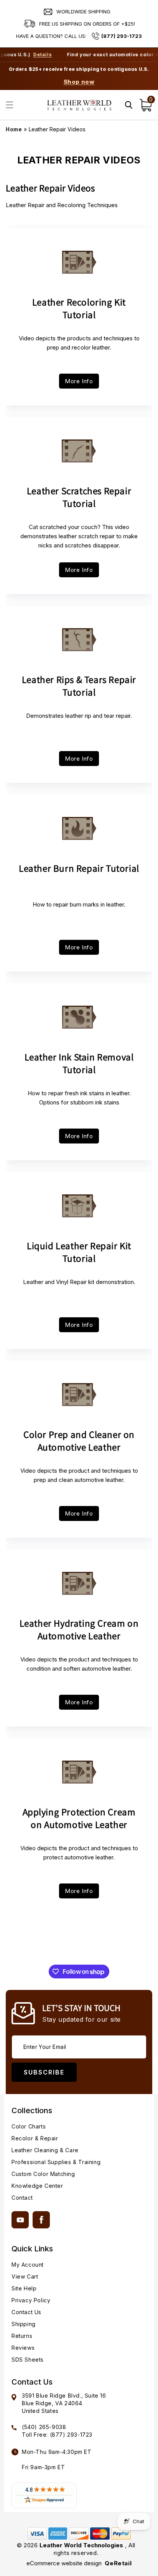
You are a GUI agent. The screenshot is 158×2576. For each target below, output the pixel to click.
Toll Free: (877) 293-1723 (57, 2435)
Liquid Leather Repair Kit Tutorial (79, 1252)
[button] (10, 105)
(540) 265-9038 (44, 2427)
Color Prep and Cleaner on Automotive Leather (79, 1441)
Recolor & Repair (35, 2138)
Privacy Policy (31, 2300)
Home (14, 129)
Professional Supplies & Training (56, 2162)
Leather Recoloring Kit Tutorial (79, 308)
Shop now (79, 82)
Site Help (24, 2288)
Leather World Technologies (81, 2545)
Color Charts (29, 2126)
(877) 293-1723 (122, 36)
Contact (22, 2198)
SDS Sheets (28, 2360)
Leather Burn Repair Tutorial (79, 868)
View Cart (25, 2276)
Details (31, 55)
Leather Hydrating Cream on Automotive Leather (79, 1629)
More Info (79, 381)
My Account (28, 2265)
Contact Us (26, 2312)
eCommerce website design (65, 2563)
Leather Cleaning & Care (45, 2150)
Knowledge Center (37, 2186)
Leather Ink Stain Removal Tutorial (79, 1063)
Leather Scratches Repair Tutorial (79, 497)
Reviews (23, 2348)
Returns (22, 2336)
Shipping (24, 2324)
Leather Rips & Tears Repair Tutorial (79, 686)
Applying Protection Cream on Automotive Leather (79, 1818)
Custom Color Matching (43, 2174)
